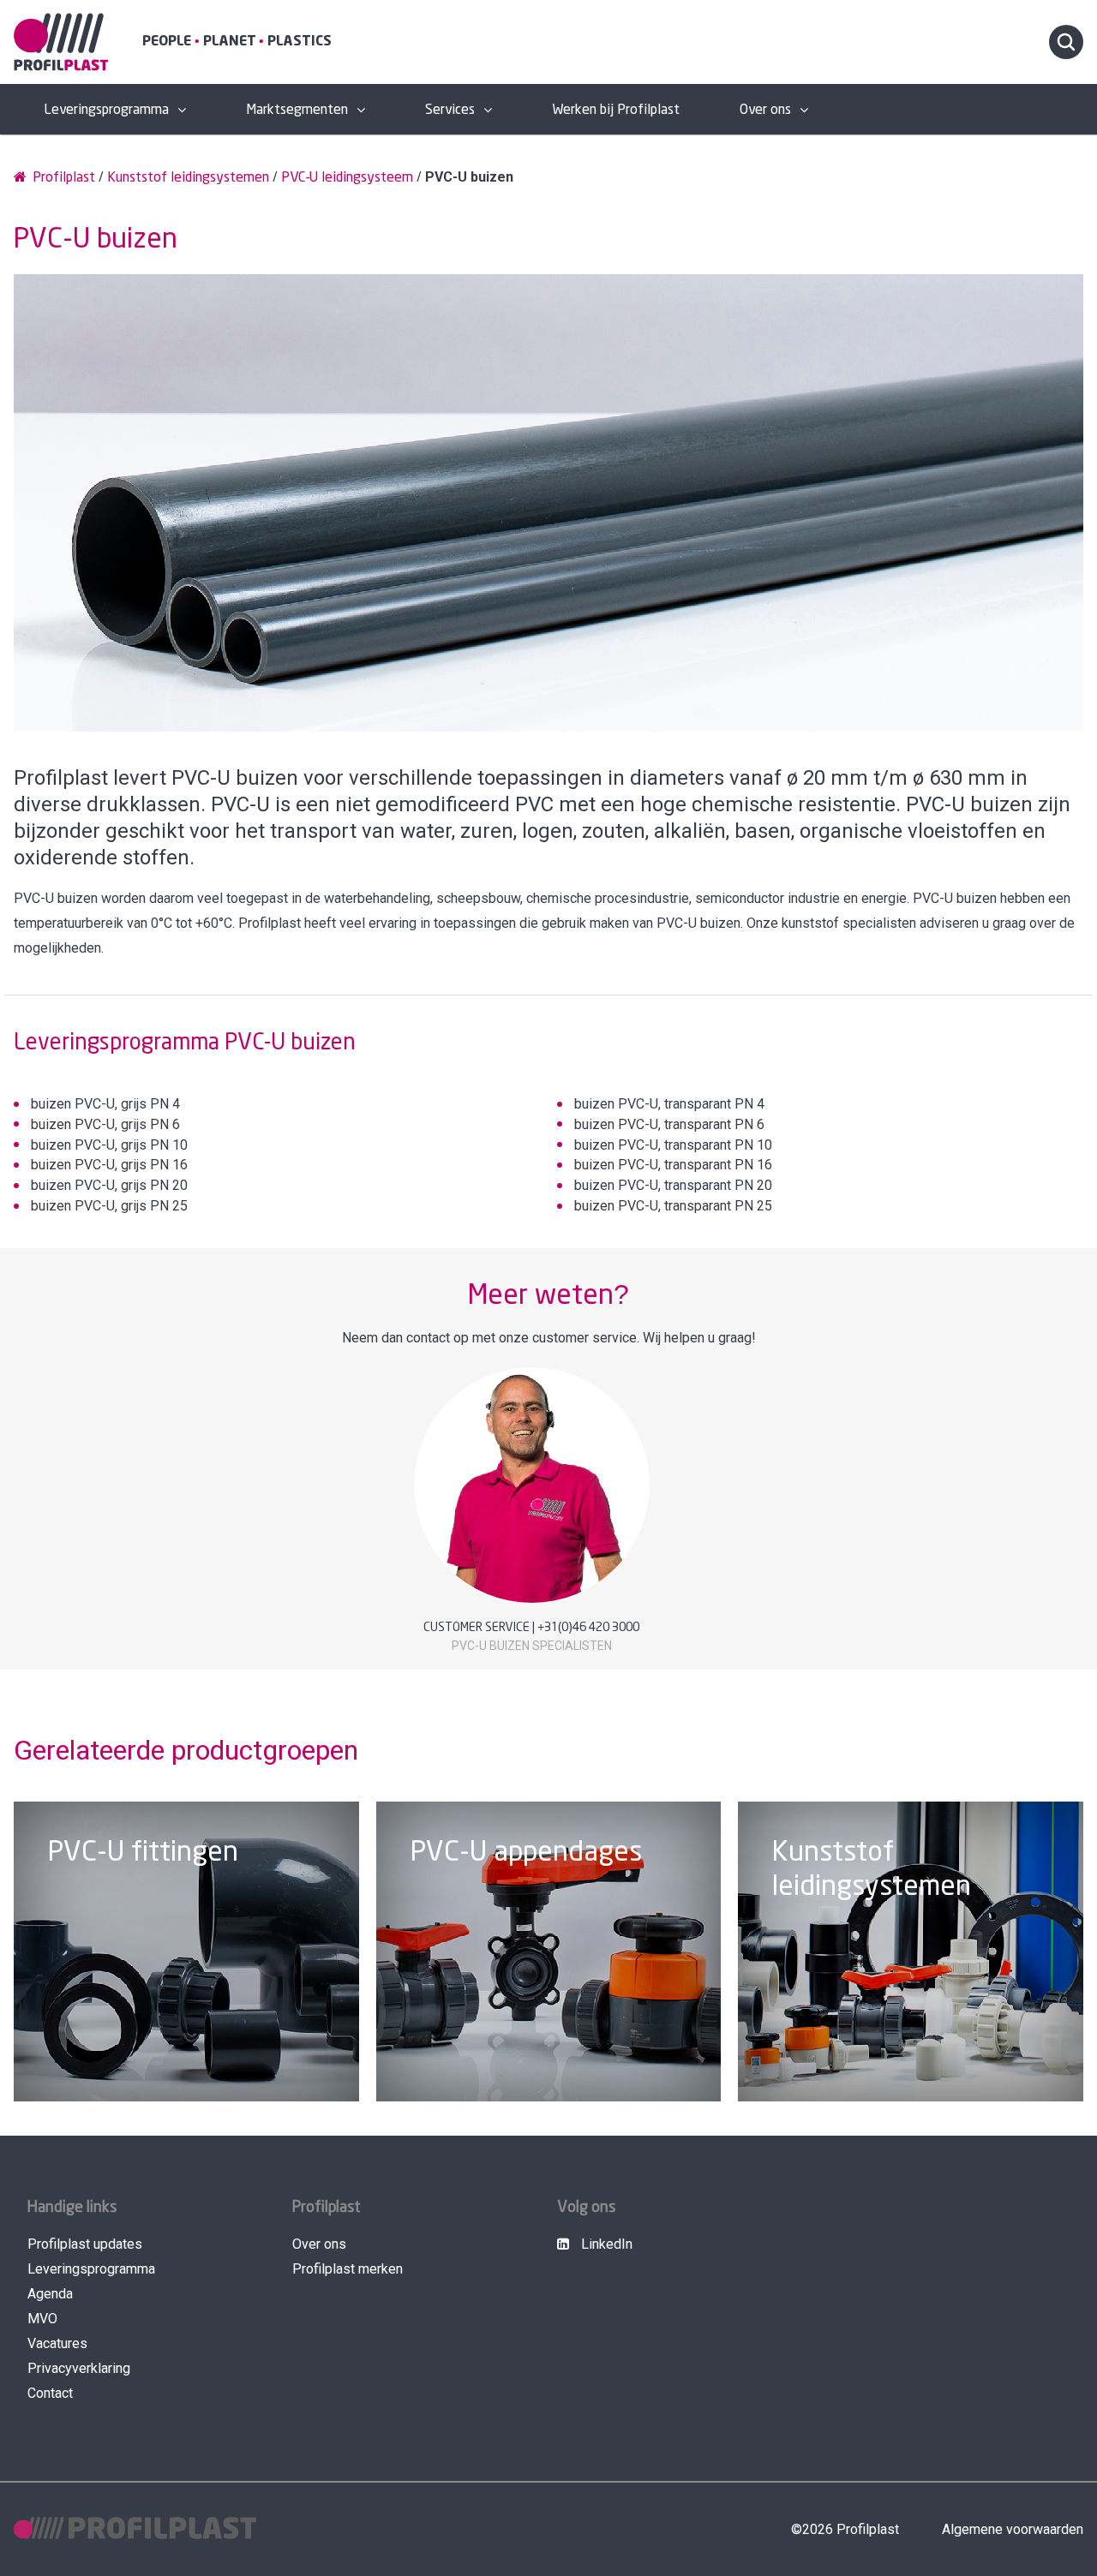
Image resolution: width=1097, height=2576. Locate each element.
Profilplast (62, 178)
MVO (42, 2319)
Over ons (765, 110)
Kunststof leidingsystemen (188, 178)
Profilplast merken (348, 2269)
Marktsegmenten (297, 110)
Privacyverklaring (79, 2368)
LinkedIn (605, 2244)
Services (450, 110)
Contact (50, 2393)
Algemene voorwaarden (1013, 2529)
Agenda (50, 2294)
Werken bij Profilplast (616, 110)
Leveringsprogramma (106, 110)
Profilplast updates (85, 2244)
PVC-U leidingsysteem (347, 178)
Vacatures (57, 2343)
